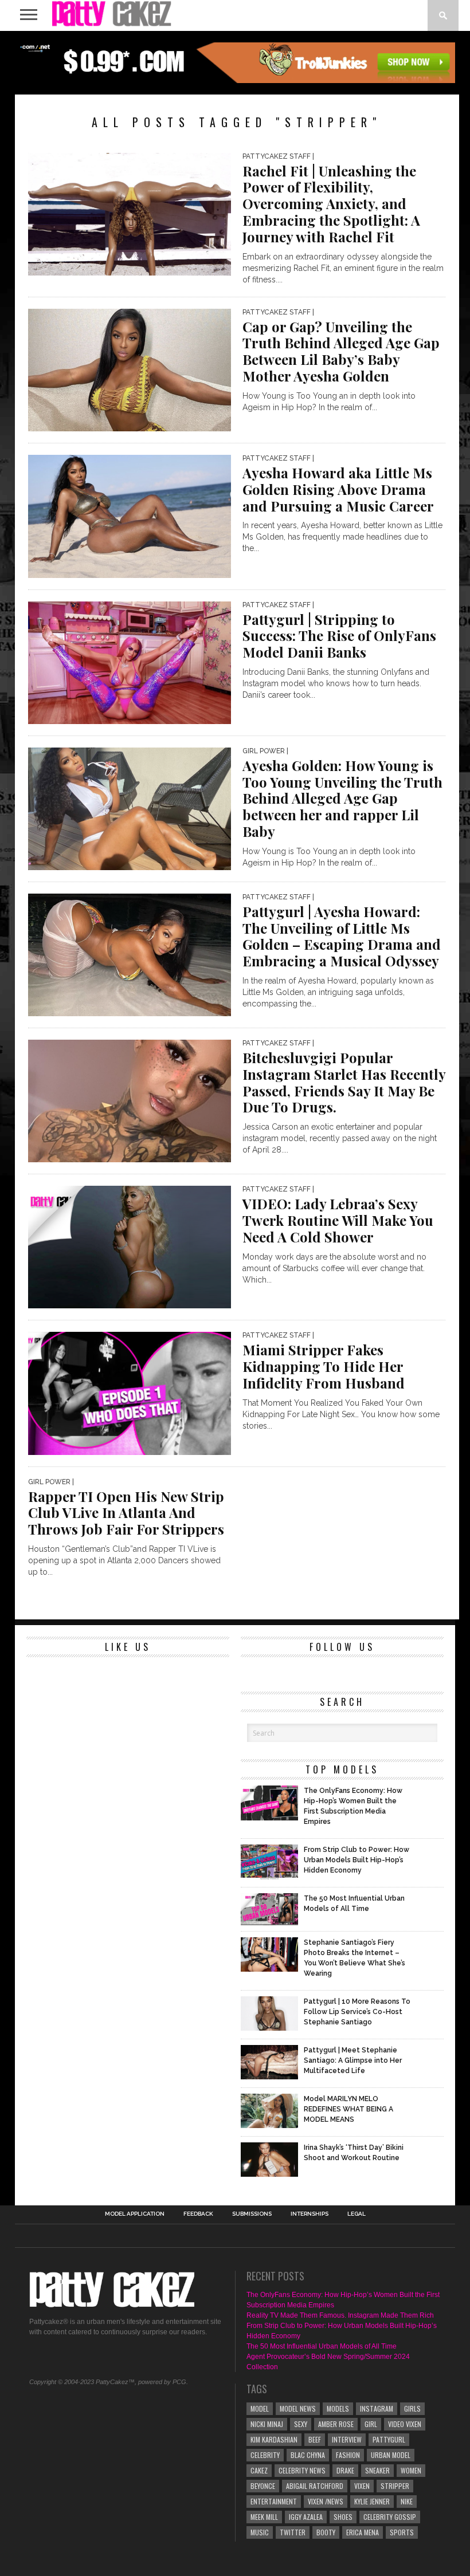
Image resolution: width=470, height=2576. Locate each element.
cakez (259, 2470)
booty (326, 2532)
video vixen (405, 2424)
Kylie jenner (372, 2501)
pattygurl (389, 2439)
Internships (310, 2214)
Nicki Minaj (267, 2424)
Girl (371, 2424)
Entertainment (274, 2501)
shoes (343, 2517)
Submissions (252, 2214)
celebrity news (302, 2470)
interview (347, 2439)
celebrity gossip (390, 2517)
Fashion (348, 2455)
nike (407, 2501)
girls (412, 2408)
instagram (377, 2408)
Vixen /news (326, 2501)
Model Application (135, 2214)
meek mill (264, 2517)
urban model (391, 2455)
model (260, 2408)
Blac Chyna (308, 2455)
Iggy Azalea (306, 2517)
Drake (345, 2470)
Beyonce (263, 2486)
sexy (301, 2424)
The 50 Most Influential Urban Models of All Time (322, 2346)
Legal (357, 2214)
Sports (402, 2532)
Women (411, 2470)
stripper (395, 2486)
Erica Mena (363, 2532)
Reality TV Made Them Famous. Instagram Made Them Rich (340, 2315)
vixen (362, 2486)
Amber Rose (336, 2424)
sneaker (377, 2470)
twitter (293, 2532)
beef (315, 2439)
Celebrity (265, 2455)
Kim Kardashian (274, 2439)
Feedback (198, 2214)
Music (260, 2532)
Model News (298, 2408)
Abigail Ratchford (315, 2486)
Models (338, 2408)
